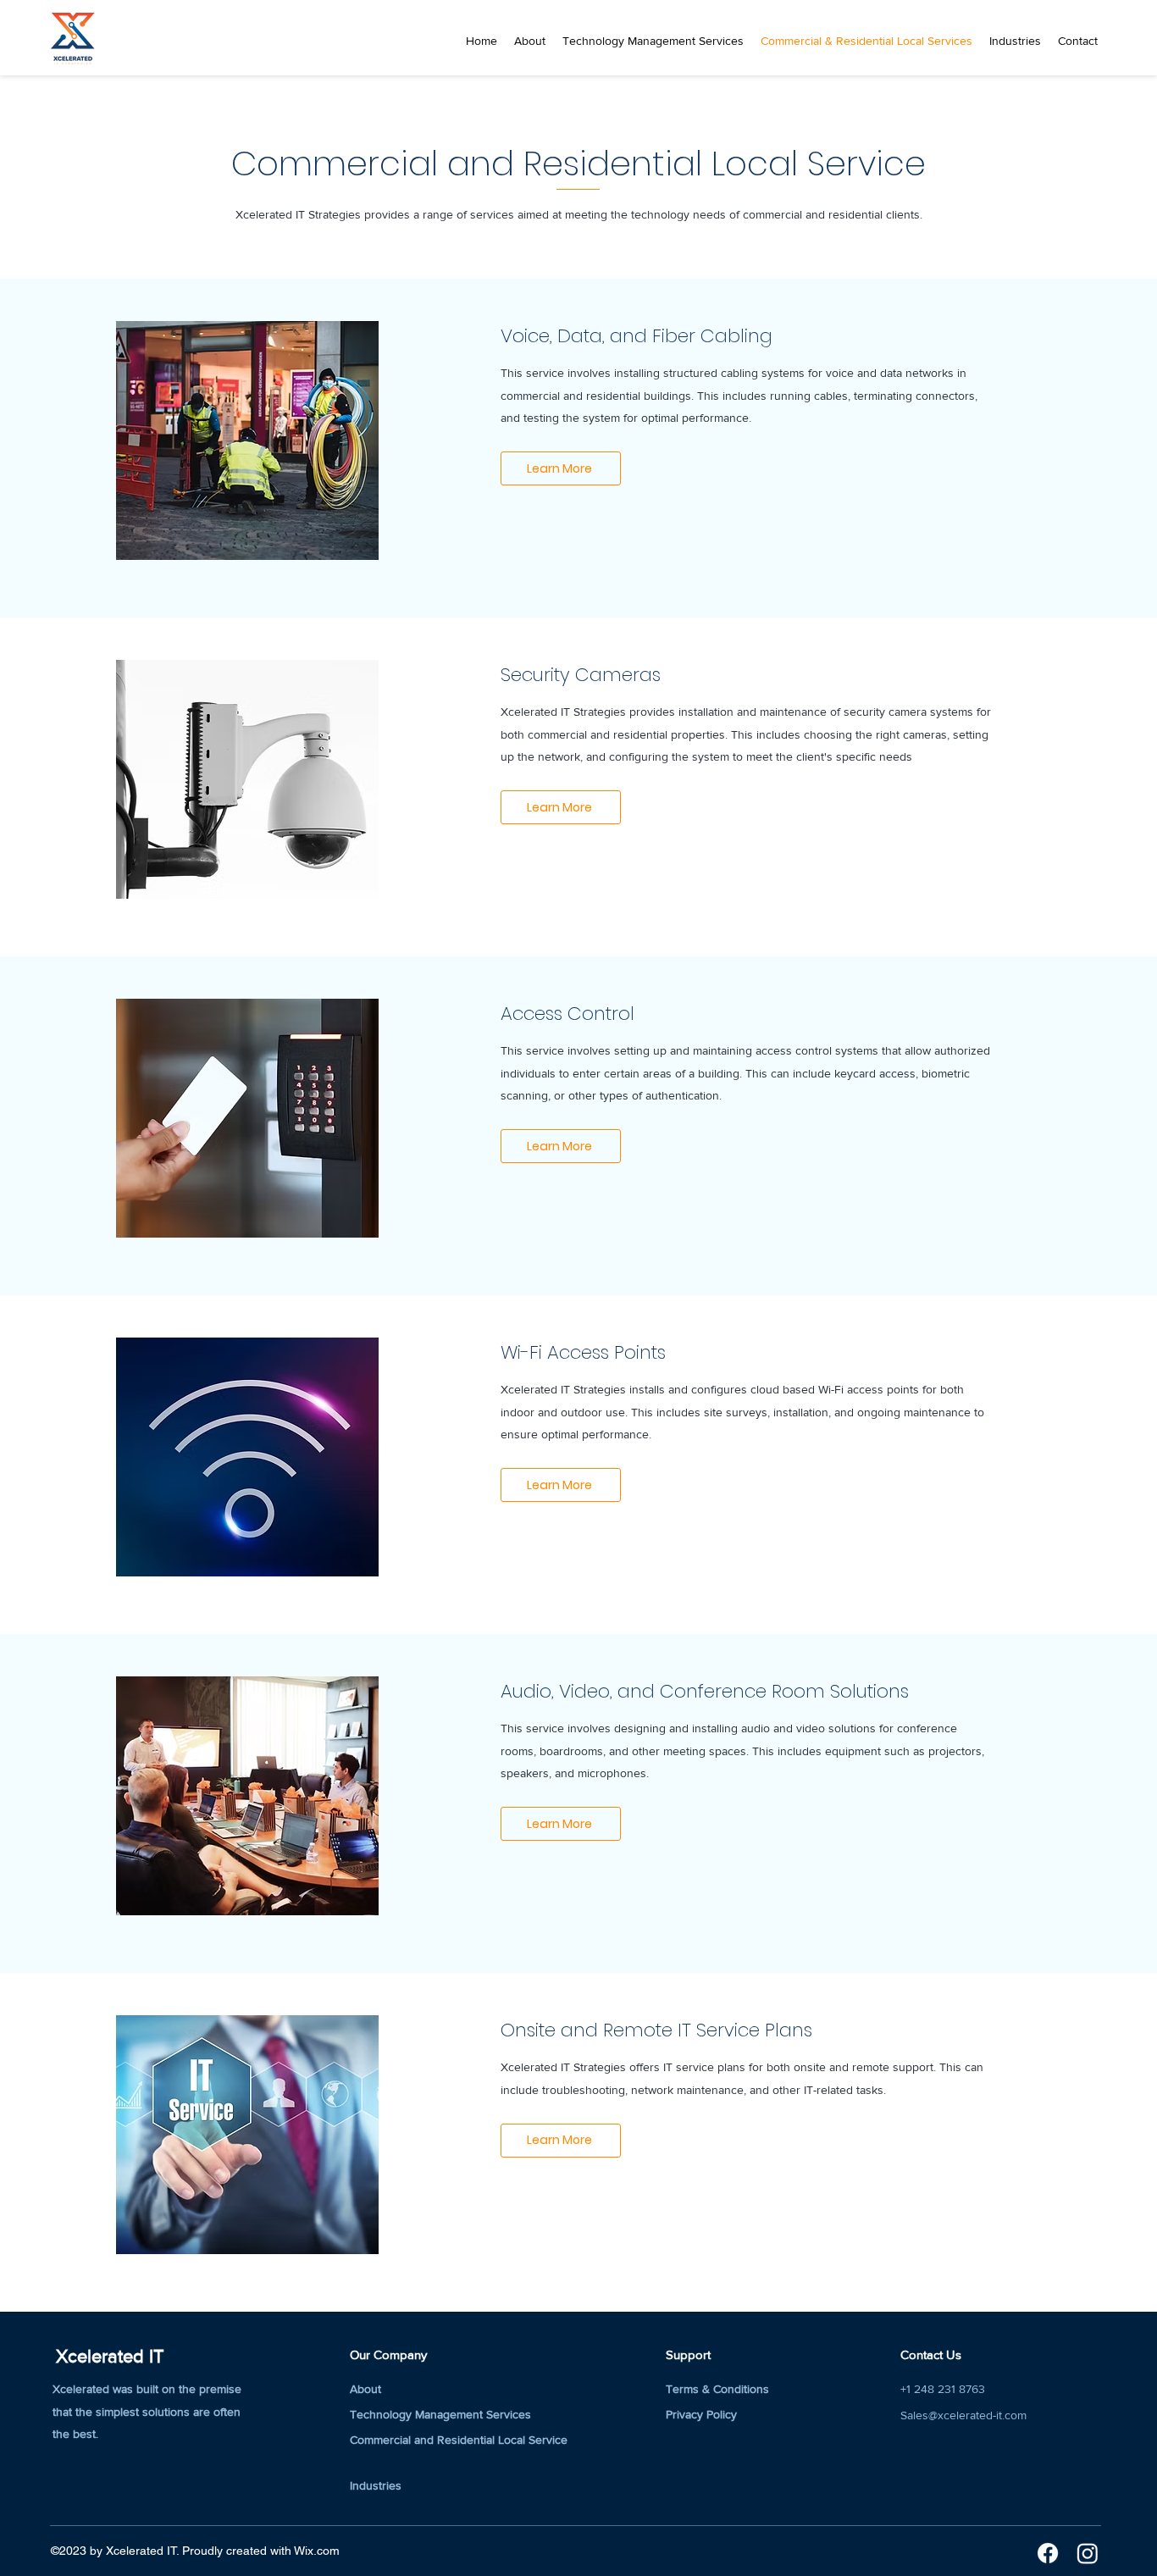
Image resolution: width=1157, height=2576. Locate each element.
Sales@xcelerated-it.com (963, 2415)
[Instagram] (1088, 2553)
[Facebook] (1048, 2553)
